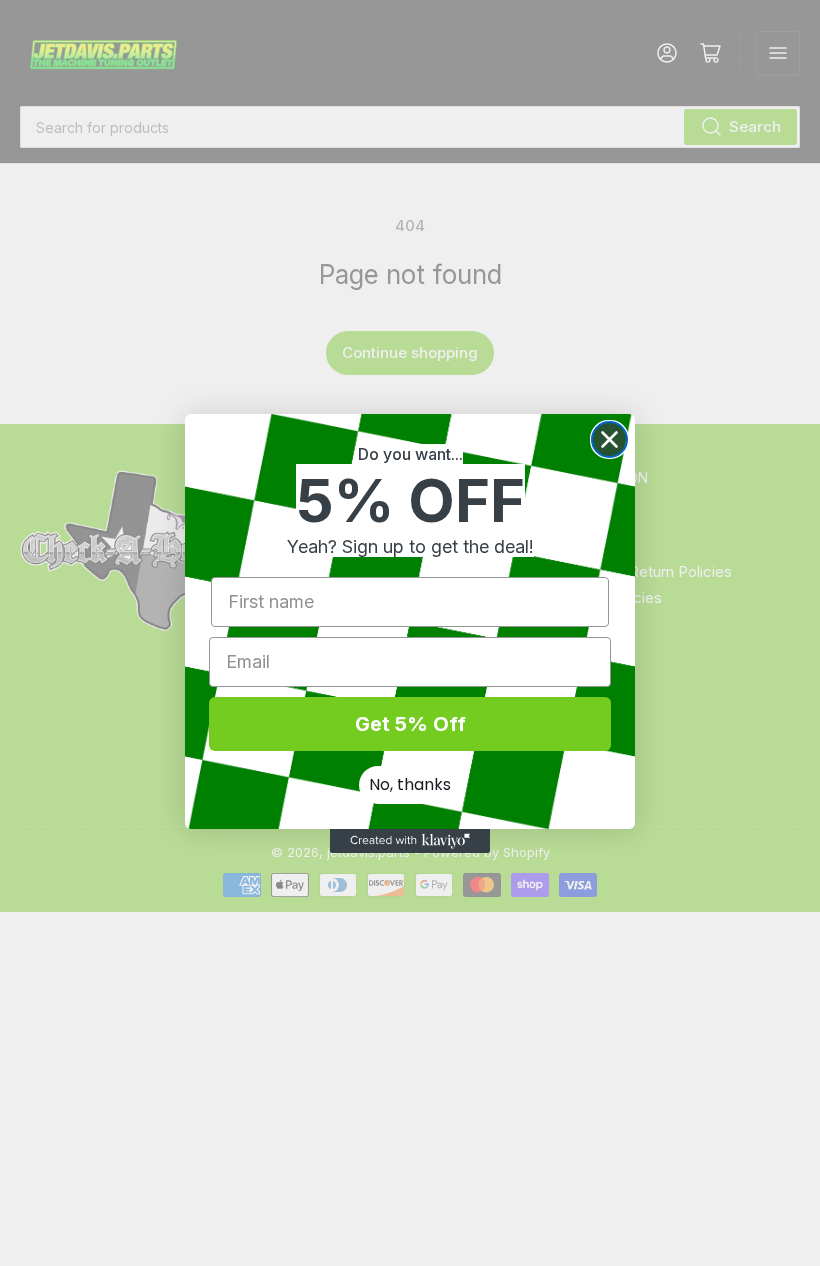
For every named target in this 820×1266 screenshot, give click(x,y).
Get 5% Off (410, 724)
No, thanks (410, 784)
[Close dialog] (609, 439)
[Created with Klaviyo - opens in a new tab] (410, 841)
